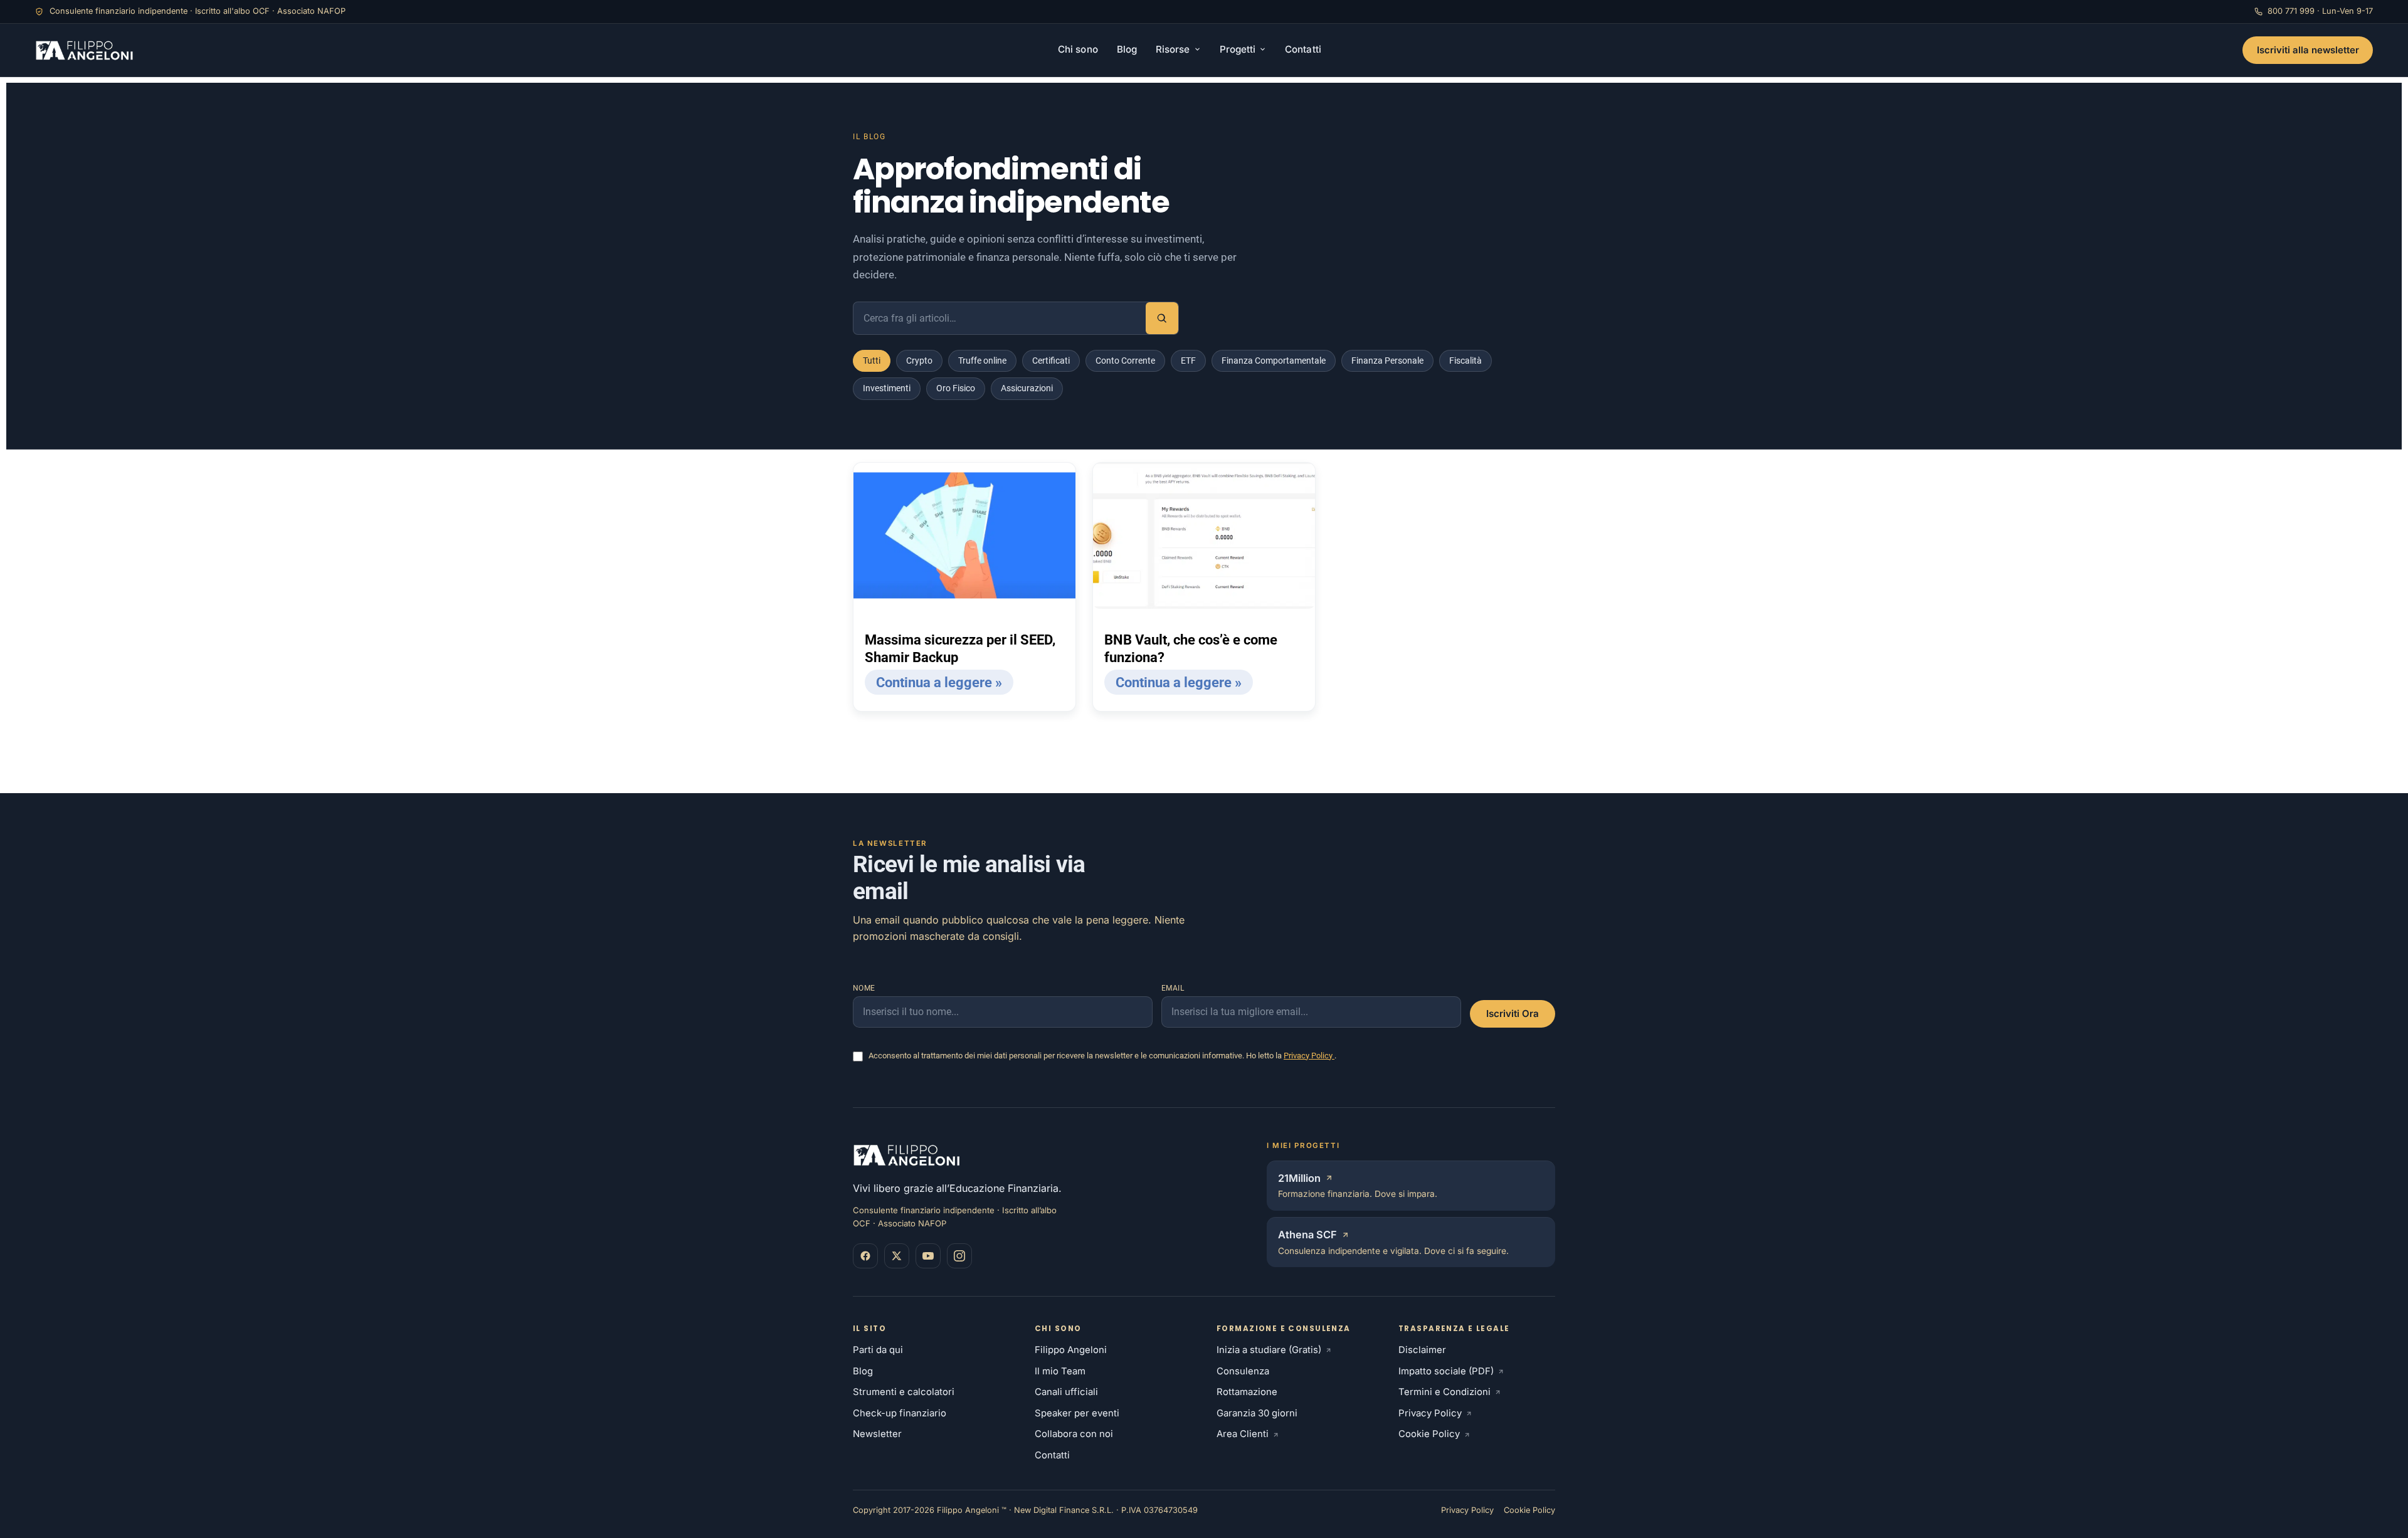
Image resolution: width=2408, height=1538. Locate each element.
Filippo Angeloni (1071, 1350)
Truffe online (982, 361)
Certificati (1051, 361)
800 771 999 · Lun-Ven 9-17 (2320, 11)
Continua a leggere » (939, 682)
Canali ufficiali (1066, 1392)
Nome (864, 988)
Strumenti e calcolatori (904, 1392)
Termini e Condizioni (1444, 1392)
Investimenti (887, 388)
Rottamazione (1247, 1392)
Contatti (1303, 49)
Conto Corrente (1125, 361)
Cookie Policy (1429, 1434)
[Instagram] (959, 1256)
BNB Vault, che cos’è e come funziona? (1191, 649)
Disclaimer (1422, 1350)
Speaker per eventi (1077, 1413)
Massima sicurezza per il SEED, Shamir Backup (960, 649)
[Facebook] (865, 1256)
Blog (1127, 49)
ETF (1188, 361)
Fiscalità (1465, 361)
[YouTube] (928, 1256)
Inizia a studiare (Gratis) (1269, 1350)
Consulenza (1243, 1371)
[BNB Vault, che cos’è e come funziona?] (1204, 536)
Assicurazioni (1027, 388)
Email (1173, 988)
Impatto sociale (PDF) (1446, 1371)
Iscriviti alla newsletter (2308, 50)
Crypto (919, 361)
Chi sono (1078, 49)
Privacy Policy (1309, 1056)
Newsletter (877, 1434)
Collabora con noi (1074, 1434)
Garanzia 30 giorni (1257, 1413)
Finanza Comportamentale (1274, 361)
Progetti (1238, 49)
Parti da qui (878, 1350)
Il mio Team (1060, 1371)
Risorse (1173, 49)
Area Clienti (1243, 1434)
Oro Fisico (956, 388)
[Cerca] (1162, 319)
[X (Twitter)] (897, 1256)
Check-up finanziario (900, 1413)
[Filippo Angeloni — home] (86, 50)
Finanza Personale (1387, 361)
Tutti (872, 361)
